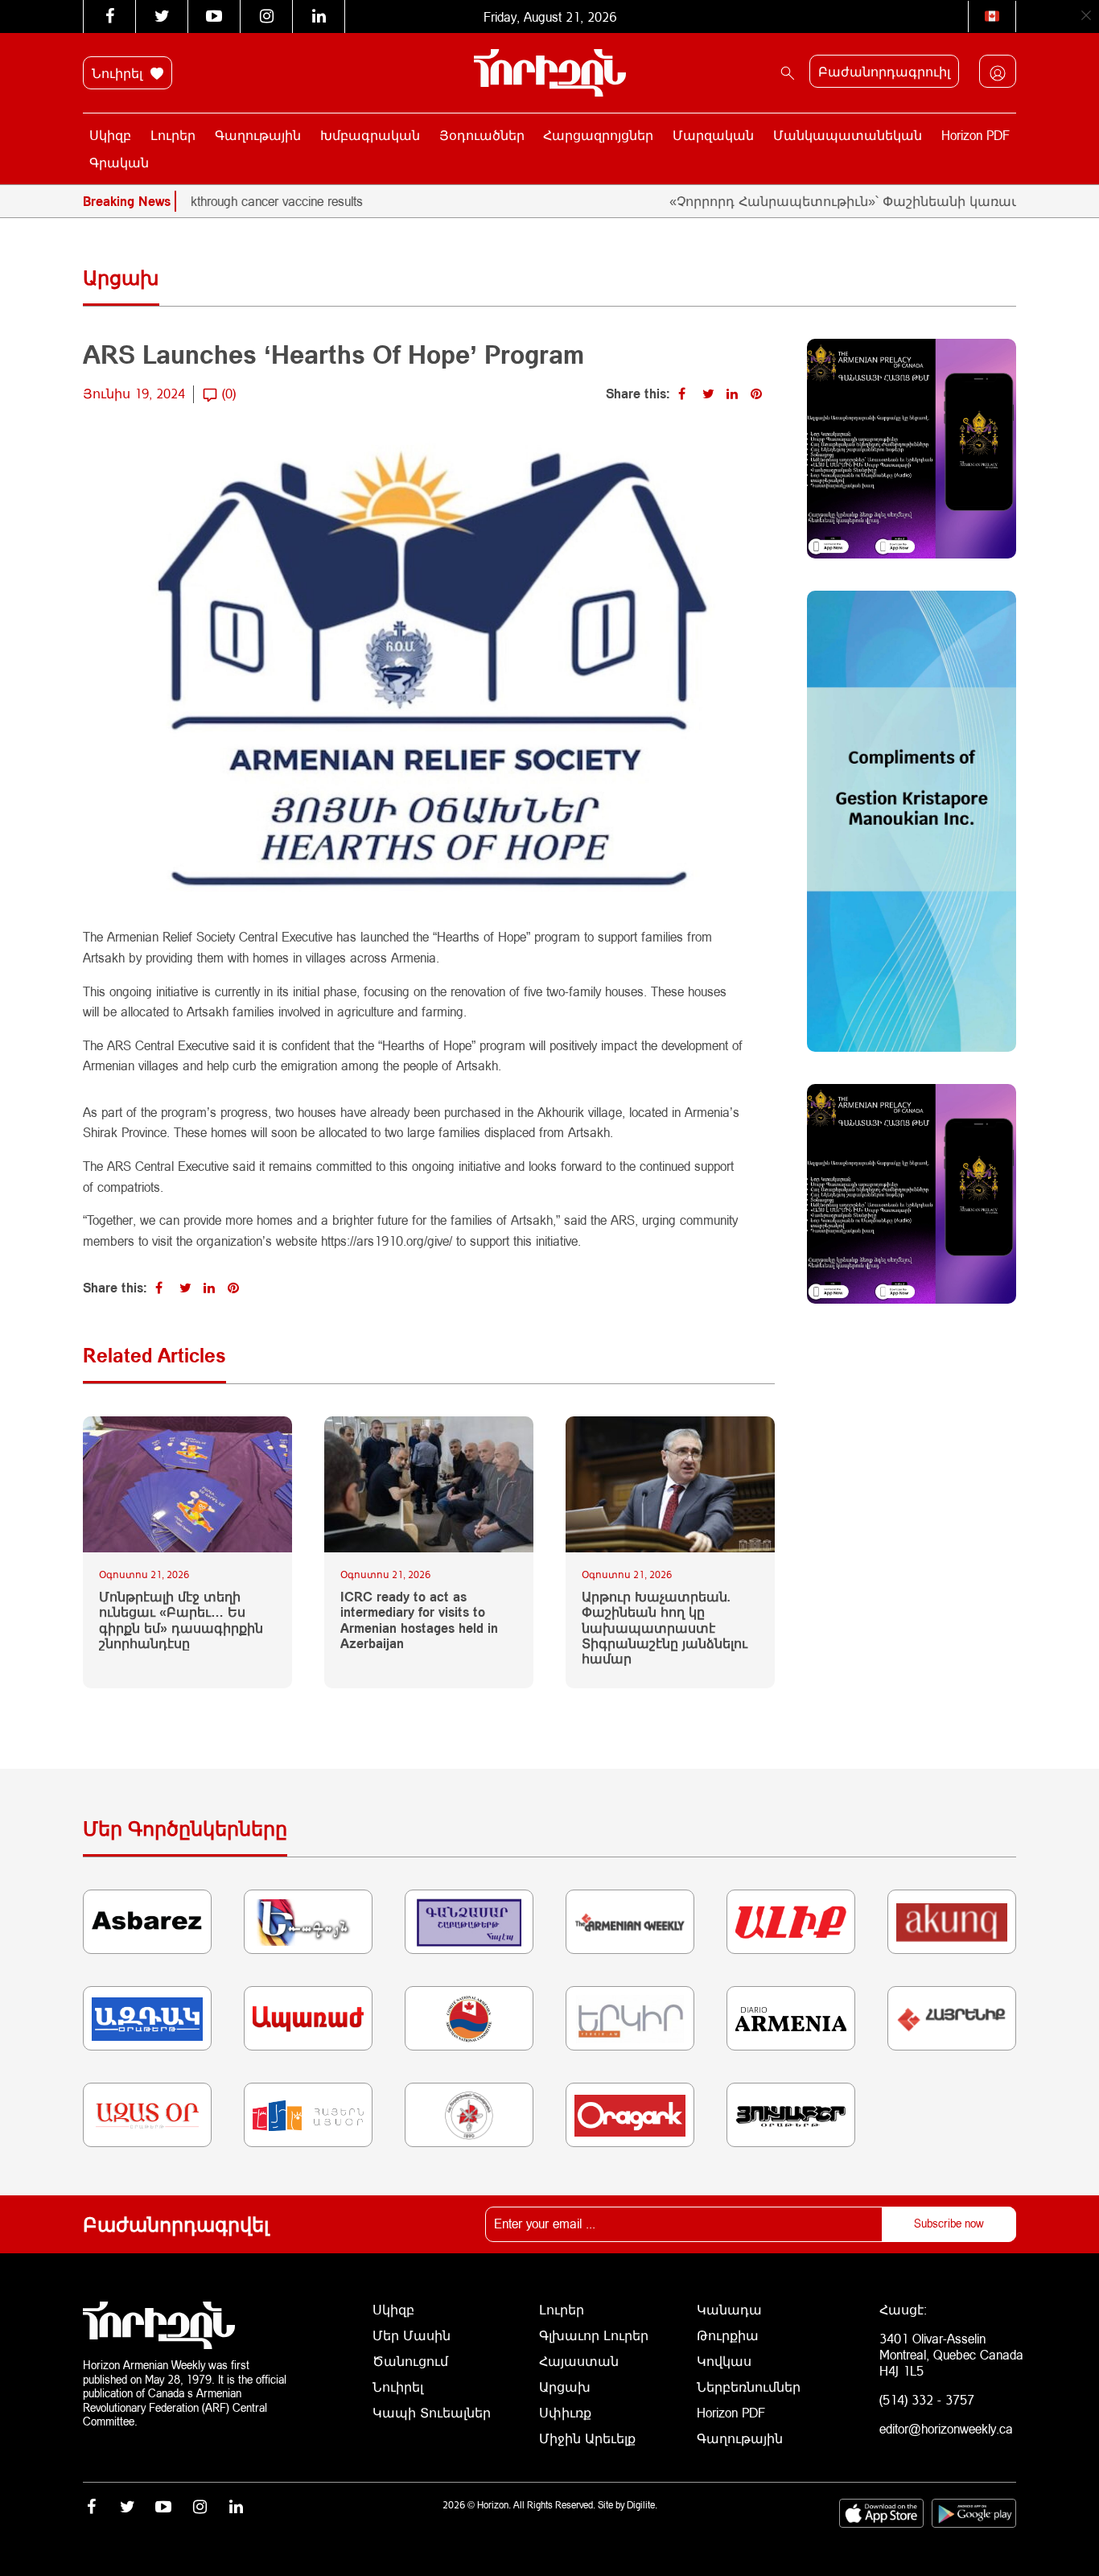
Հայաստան (579, 2361)
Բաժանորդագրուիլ (884, 71)
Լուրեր (173, 135)
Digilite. (642, 2505)
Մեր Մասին (412, 2335)
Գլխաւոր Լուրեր (594, 2335)
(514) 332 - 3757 (927, 2399)
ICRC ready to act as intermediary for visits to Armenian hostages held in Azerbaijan (419, 1620)
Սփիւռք (565, 2412)
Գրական (119, 162)
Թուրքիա (728, 2335)
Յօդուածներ (482, 135)
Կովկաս (724, 2361)
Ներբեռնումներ (749, 2386)
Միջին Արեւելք (587, 2438)
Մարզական (713, 135)
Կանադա (729, 2309)
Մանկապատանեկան (848, 135)
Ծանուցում (410, 2361)
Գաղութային (258, 135)
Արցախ (565, 2386)
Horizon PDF (976, 135)
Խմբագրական (370, 135)
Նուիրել (119, 73)
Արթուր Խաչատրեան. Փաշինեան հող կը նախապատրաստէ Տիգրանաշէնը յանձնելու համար (665, 1627)
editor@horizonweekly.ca (946, 2428)
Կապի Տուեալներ (432, 2412)
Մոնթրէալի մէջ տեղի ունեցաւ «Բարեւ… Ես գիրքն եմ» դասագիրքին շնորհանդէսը (181, 1620)
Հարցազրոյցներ (598, 135)
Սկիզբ (110, 135)
